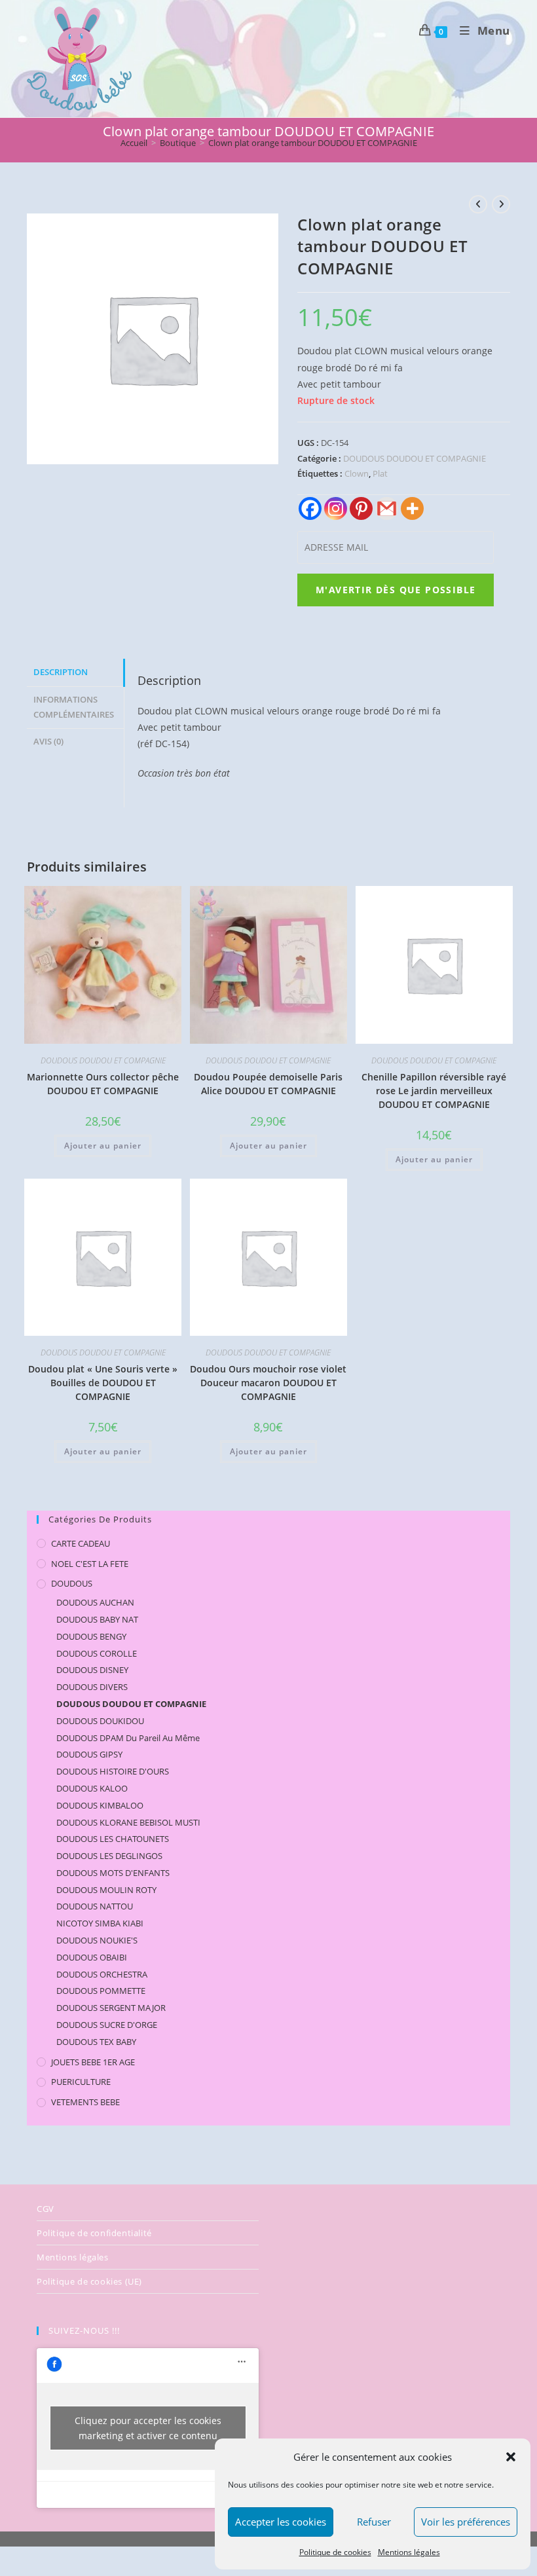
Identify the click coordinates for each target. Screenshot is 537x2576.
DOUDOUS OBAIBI (92, 1957)
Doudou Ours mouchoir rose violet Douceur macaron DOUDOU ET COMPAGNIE (268, 1383)
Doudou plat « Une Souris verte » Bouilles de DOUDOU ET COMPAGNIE (103, 1383)
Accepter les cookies (281, 2522)
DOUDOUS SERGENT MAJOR (111, 2008)
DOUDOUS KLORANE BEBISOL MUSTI (128, 1822)
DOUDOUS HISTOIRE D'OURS (113, 1771)
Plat (380, 473)
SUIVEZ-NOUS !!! (84, 2330)
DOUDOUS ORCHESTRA (102, 1974)
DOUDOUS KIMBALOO (100, 1805)
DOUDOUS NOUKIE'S (97, 1940)
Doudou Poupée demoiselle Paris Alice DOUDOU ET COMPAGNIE (268, 1084)
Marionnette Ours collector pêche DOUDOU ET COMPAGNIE (103, 1084)
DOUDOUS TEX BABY (96, 2042)
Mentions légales (409, 2552)
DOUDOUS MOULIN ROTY (106, 1890)
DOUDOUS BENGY (91, 1636)
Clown (357, 473)
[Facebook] (310, 508)
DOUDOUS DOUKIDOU (100, 1721)
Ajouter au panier (103, 1146)
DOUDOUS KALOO (92, 1788)
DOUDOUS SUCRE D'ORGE (107, 2025)
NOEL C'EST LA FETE (90, 1564)
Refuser (374, 2522)
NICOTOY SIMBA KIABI (100, 1923)
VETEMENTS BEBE (85, 2102)
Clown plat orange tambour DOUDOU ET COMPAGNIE (313, 143)
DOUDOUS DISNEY (92, 1670)
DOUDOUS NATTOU (95, 1906)
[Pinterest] (361, 508)
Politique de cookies (335, 2552)
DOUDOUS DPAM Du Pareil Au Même (128, 1738)
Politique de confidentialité (94, 2233)
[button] (511, 2457)
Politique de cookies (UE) (89, 2281)
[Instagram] (336, 508)
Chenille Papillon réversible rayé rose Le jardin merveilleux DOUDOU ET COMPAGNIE (434, 1091)
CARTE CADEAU (81, 1543)
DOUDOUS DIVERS (92, 1687)
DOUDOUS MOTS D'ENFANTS (113, 1873)
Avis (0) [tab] (48, 742)
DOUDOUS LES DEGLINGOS (109, 1856)
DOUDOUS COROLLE (97, 1653)
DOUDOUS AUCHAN (95, 1602)
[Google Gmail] (387, 508)
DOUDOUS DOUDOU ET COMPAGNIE (415, 458)
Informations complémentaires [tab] (74, 707)
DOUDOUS (72, 1583)
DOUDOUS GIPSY (89, 1754)
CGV (46, 2209)
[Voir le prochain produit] (501, 204)
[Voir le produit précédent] (478, 204)
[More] (412, 508)
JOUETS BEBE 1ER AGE (93, 2062)
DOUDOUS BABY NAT (97, 1619)
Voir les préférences (466, 2522)
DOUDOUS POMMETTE (101, 1991)
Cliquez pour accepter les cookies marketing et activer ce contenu (148, 2428)
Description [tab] (61, 672)
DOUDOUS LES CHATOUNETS (113, 1839)
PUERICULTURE (81, 2082)
